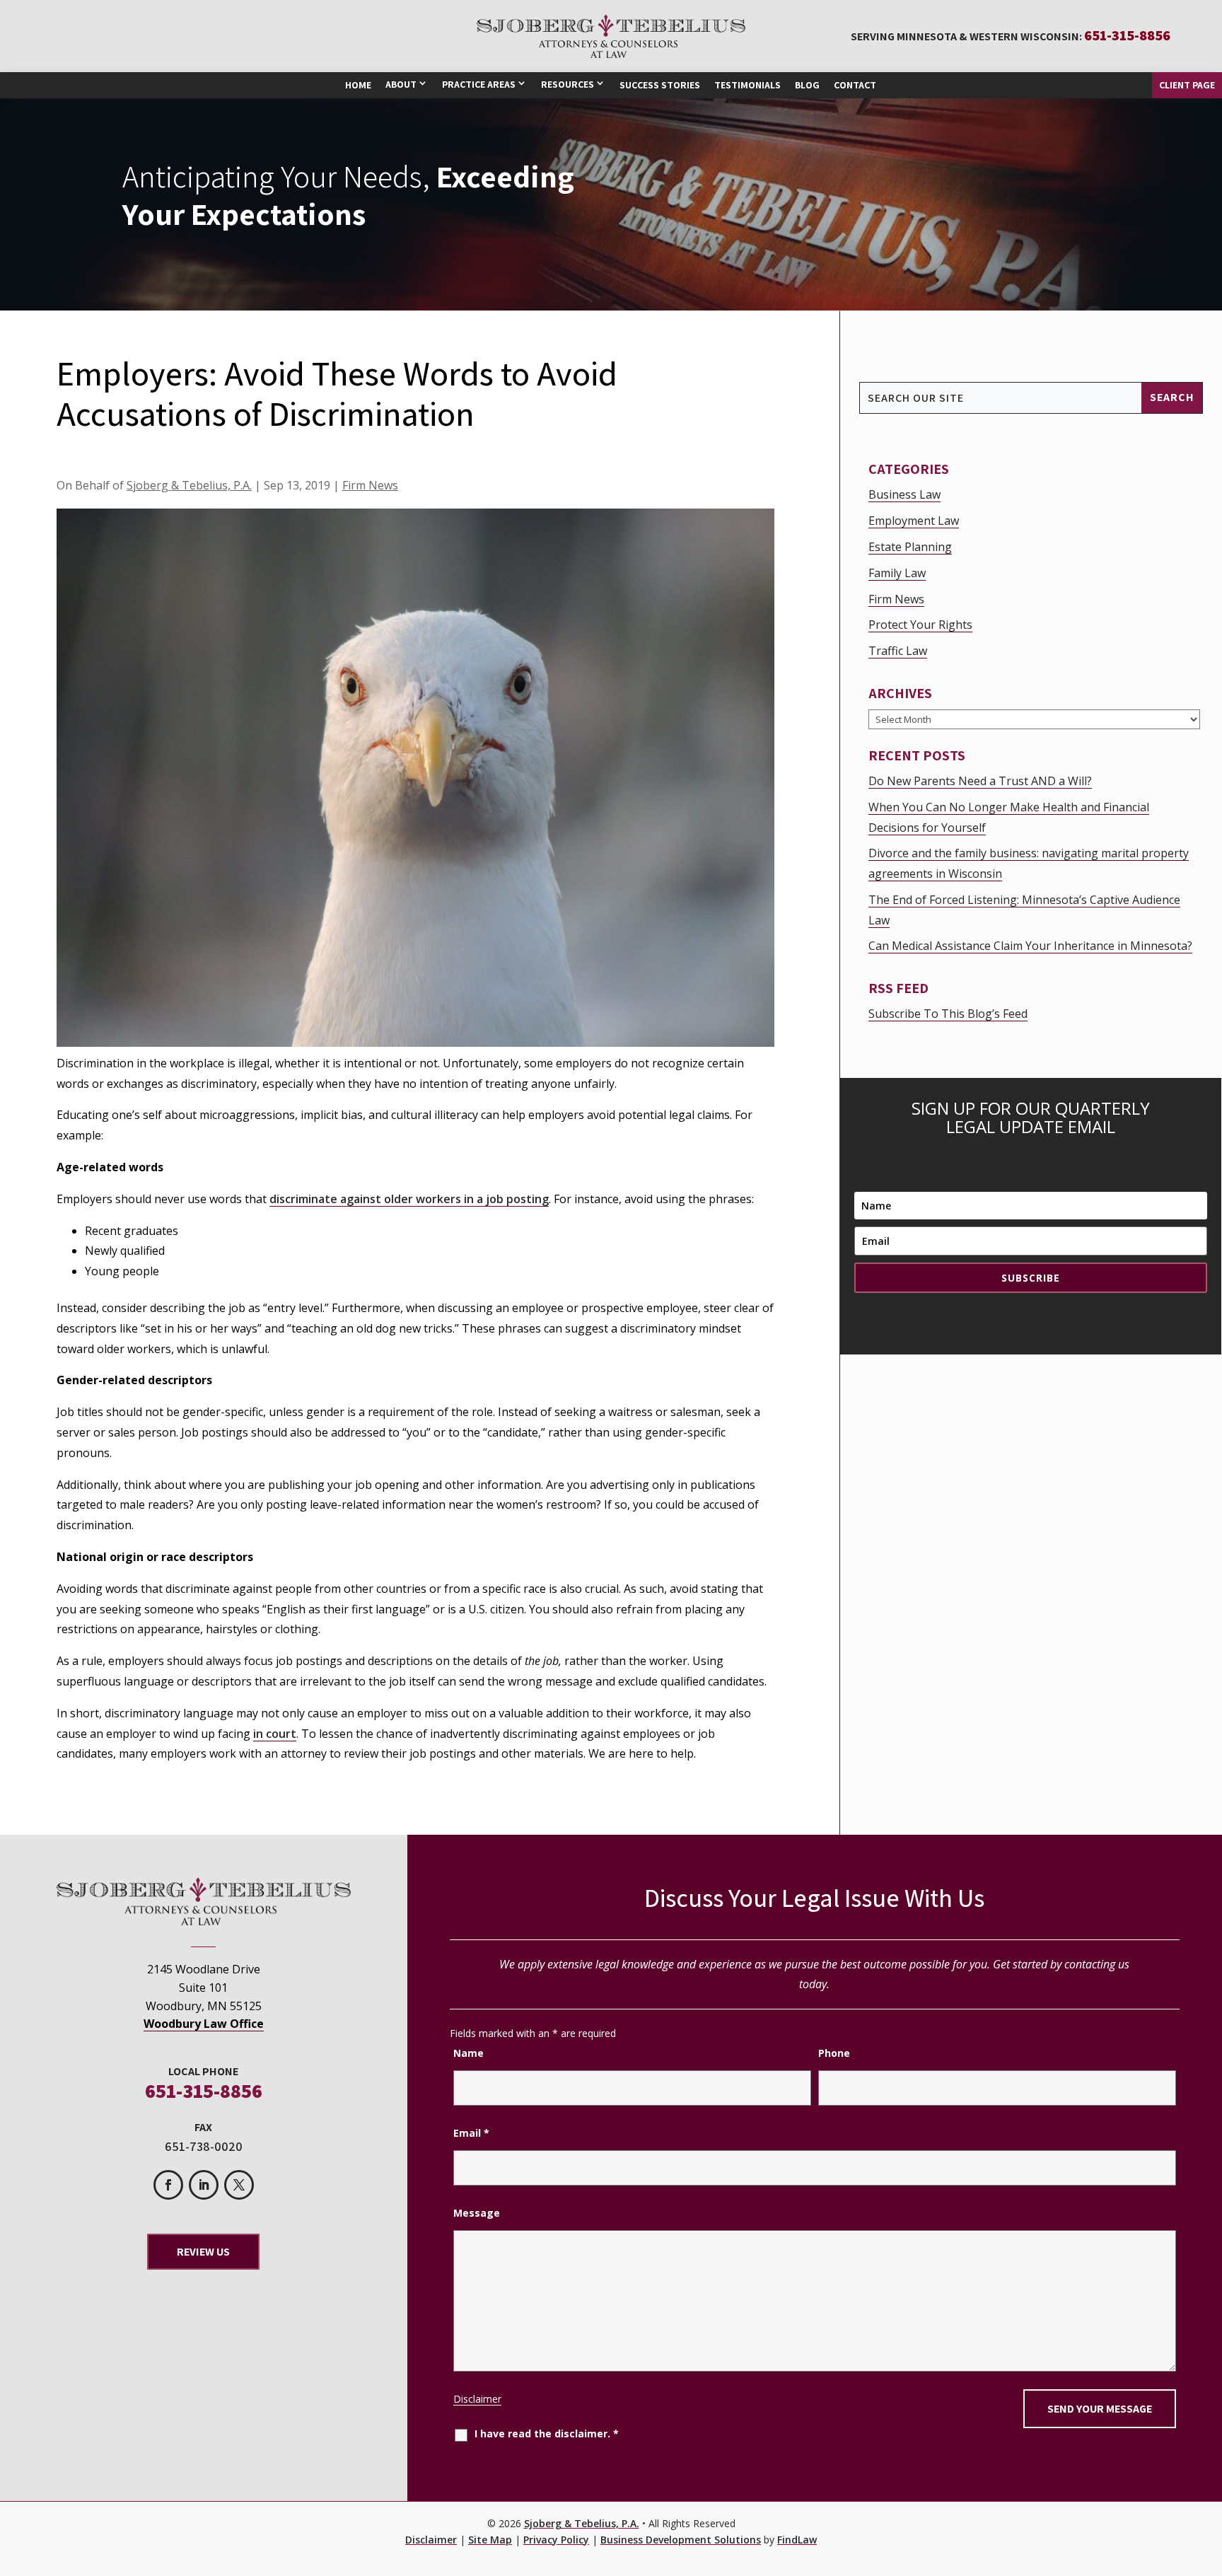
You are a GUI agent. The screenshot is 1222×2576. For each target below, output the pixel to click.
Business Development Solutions (681, 2540)
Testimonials (747, 85)
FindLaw (797, 2540)
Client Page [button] (1187, 85)
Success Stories (660, 85)
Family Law (897, 573)
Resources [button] (568, 84)
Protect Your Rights (920, 625)
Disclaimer (477, 2399)
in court (275, 1734)
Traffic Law (898, 651)
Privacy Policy (556, 2540)
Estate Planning (910, 547)
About (401, 84)
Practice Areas (479, 84)
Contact (855, 85)
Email (471, 2133)
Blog (807, 85)
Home (358, 85)
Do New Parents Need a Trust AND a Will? (980, 781)
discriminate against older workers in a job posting (409, 1199)
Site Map (490, 2540)
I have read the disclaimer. (547, 2433)
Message (477, 2213)
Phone (834, 2053)
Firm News (370, 485)
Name (469, 2053)
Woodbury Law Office (204, 2024)
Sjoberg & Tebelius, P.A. (189, 485)
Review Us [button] (203, 2252)
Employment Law (914, 521)
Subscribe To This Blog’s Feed (948, 1014)
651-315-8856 (1127, 35)
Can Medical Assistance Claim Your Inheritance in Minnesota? (1030, 946)
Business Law (904, 494)
